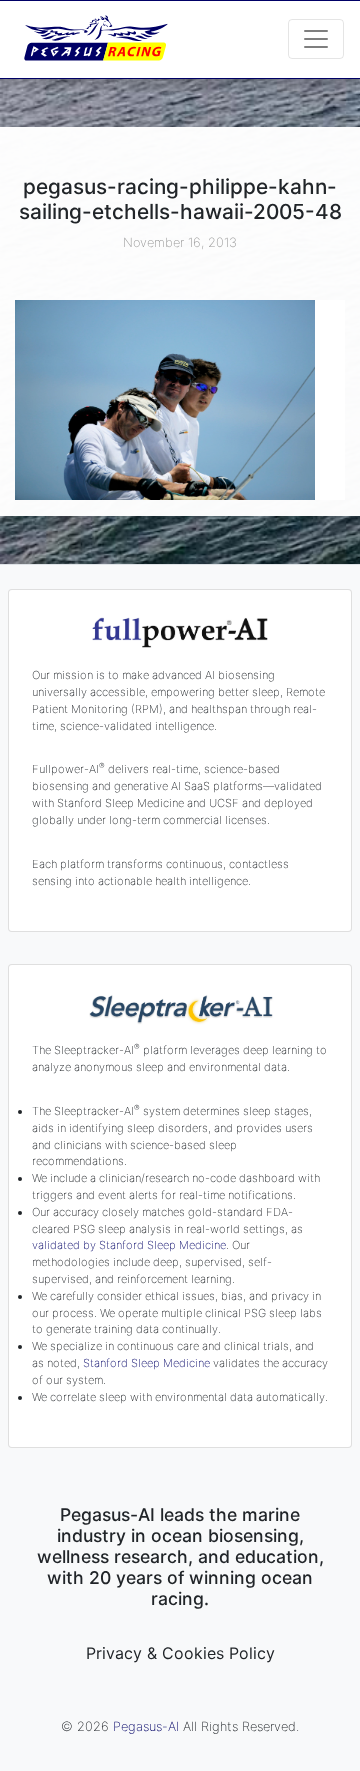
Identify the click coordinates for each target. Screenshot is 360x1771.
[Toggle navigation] (316, 39)
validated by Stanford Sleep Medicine (129, 1245)
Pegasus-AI (146, 1726)
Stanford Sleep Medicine (146, 1363)
